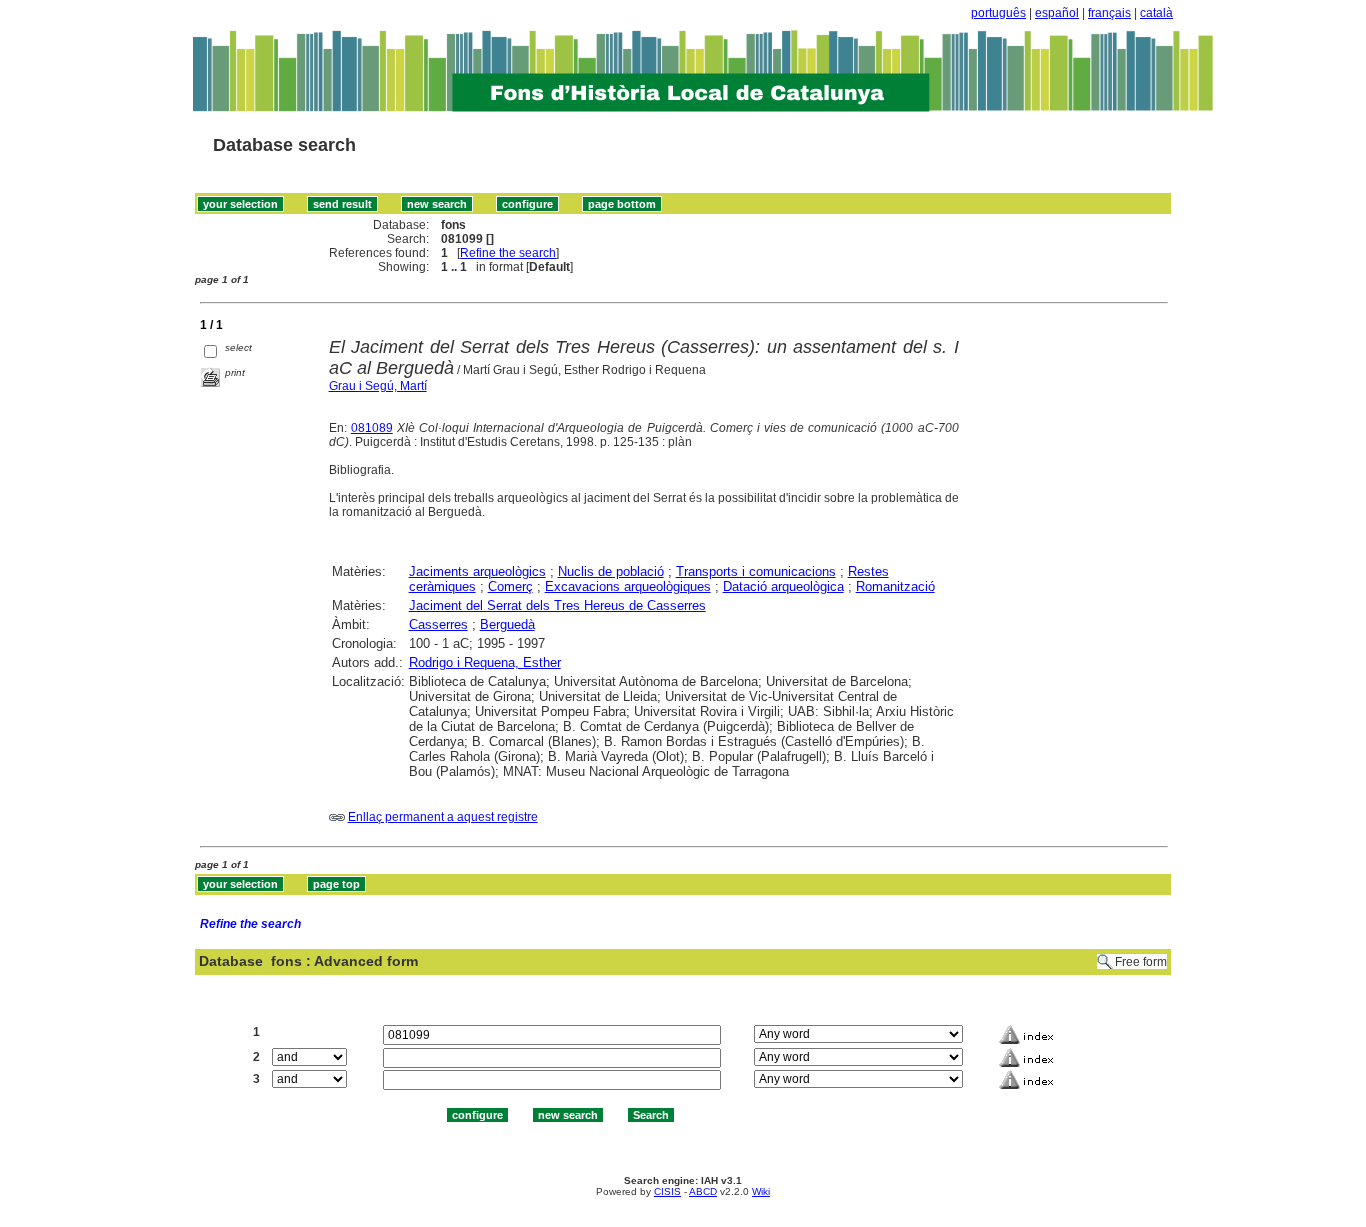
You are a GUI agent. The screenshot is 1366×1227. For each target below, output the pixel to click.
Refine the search (508, 253)
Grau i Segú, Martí (378, 386)
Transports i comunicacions (756, 571)
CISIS (667, 1191)
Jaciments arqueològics (477, 571)
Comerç (510, 586)
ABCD (703, 1191)
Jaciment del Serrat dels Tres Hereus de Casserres (557, 605)
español (1057, 13)
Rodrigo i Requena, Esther (485, 662)
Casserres (438, 624)
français (1109, 13)
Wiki (761, 1191)
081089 (372, 428)
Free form (1141, 962)
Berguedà (507, 624)
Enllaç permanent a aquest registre (443, 817)
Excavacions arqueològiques (628, 586)
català (1156, 13)
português (998, 13)
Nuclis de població (611, 571)
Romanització (895, 586)
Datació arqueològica (783, 586)
